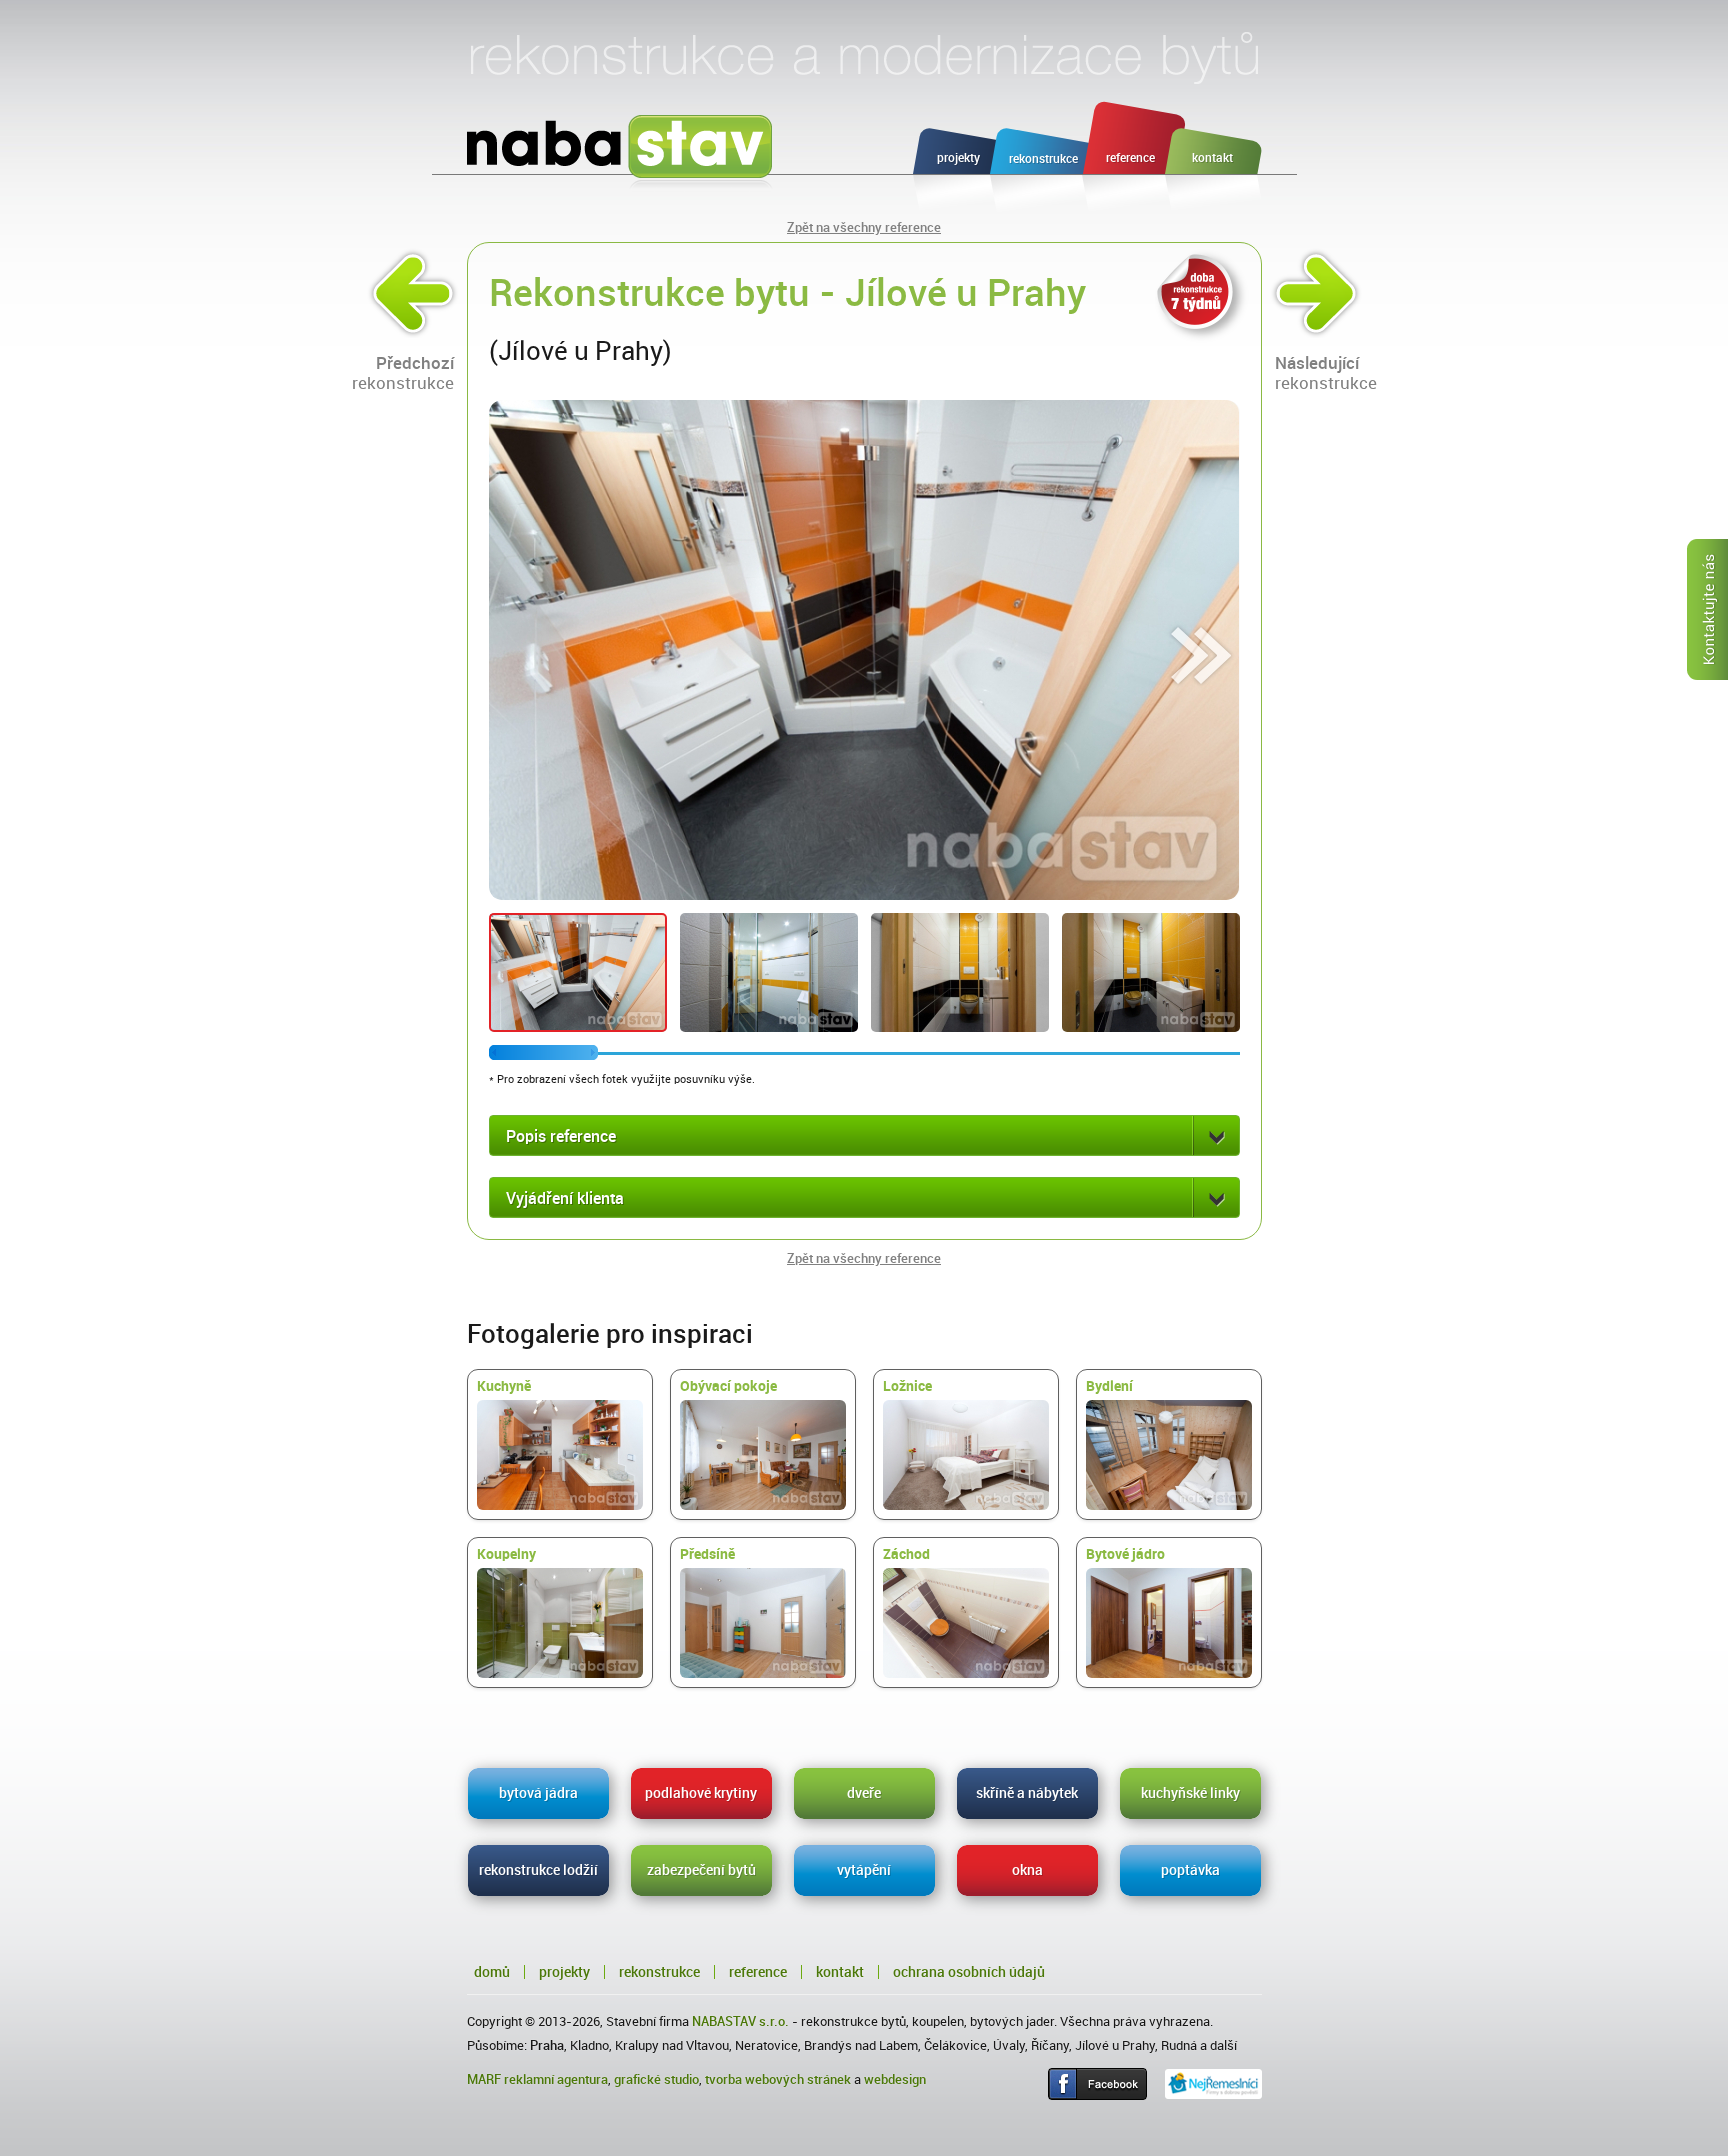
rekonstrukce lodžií (538, 1870)
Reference (758, 1972)
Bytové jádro (1125, 1554)
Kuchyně (504, 1386)
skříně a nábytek (1027, 1793)
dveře (864, 1793)
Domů (492, 1972)
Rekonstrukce (659, 1972)
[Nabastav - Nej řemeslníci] (1213, 2084)
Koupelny (506, 1554)
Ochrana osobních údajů (969, 1972)
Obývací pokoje (728, 1386)
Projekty (564, 1972)
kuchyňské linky (1190, 1793)
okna (1027, 1870)
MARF (484, 2079)
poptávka (1190, 1870)
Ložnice (907, 1386)
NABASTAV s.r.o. (740, 2021)
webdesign (895, 2079)
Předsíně (707, 1554)
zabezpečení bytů (701, 1870)
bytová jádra (538, 1793)
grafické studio (656, 2079)
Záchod (906, 1554)
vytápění (864, 1870)
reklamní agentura (556, 2079)
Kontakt (840, 1972)
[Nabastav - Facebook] (1097, 2084)
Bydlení (1109, 1386)
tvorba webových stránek (778, 2079)
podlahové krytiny (701, 1793)
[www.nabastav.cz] (620, 154)
